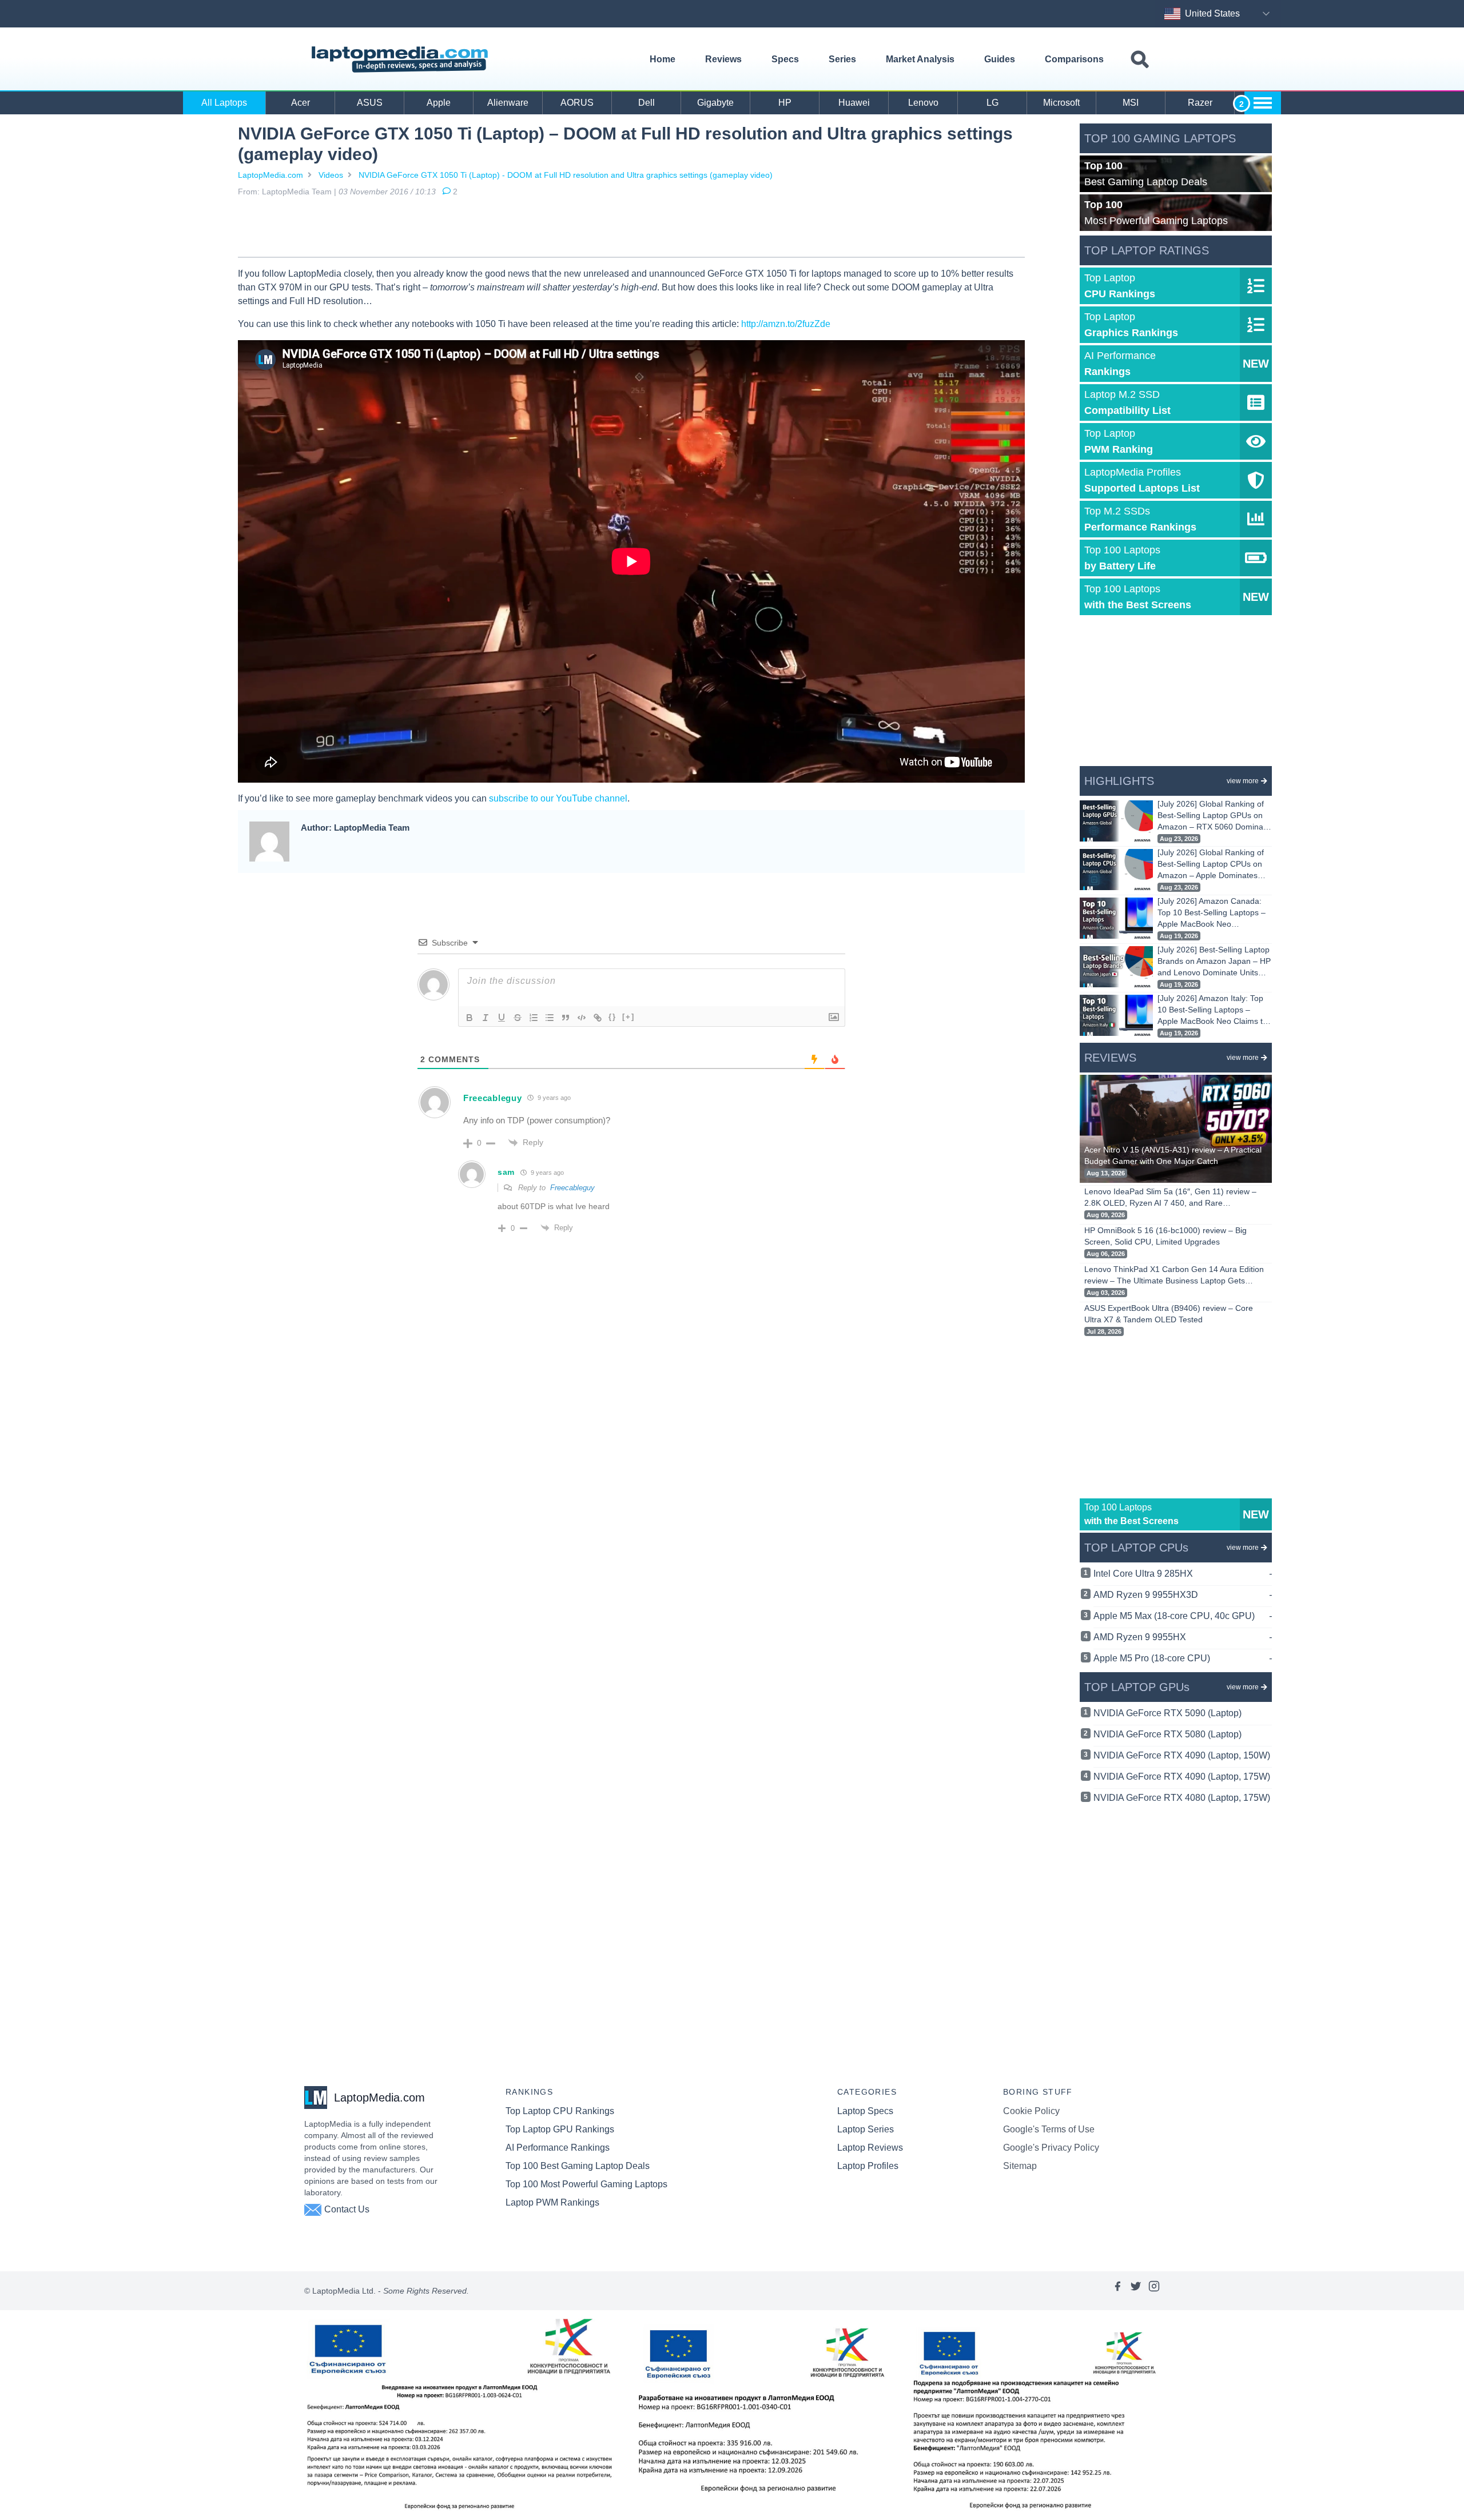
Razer (1200, 103)
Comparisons (1074, 59)
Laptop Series (866, 2129)
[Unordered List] (550, 1018)
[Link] (598, 1018)
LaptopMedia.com (270, 175)
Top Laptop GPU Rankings (560, 2129)
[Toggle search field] (1140, 60)
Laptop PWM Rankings (552, 2202)
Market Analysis (920, 59)
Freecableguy (572, 1188)
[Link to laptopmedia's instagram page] (1154, 2291)
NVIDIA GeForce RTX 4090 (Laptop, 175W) (1182, 1777)
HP (785, 103)
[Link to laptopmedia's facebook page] (1117, 2291)
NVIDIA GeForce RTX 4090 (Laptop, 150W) (1182, 1755)
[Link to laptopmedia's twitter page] (1136, 2291)
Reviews (723, 59)
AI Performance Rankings (558, 2148)
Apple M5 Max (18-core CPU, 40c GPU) (1183, 1616)
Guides (1000, 59)
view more (1243, 781)
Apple (439, 103)
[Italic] (486, 1018)
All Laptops (224, 103)
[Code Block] (582, 1018)
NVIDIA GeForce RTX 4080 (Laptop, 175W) (1182, 1798)
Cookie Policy (1031, 2111)
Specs (785, 59)
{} (612, 1017)
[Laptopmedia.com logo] (402, 59)
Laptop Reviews (870, 2148)
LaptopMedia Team (297, 192)
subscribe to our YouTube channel (558, 798)
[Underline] (502, 1018)
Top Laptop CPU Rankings (560, 2111)
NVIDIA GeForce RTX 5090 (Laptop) (1167, 1713)
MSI (1131, 103)
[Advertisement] (631, 229)
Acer (301, 103)
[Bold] (470, 1018)
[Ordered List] (534, 1018)
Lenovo (923, 103)
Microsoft (1061, 103)
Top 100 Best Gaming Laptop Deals (578, 2166)
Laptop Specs (865, 2111)
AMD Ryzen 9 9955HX (1183, 1637)
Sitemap (1020, 2166)
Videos (331, 175)
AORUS (577, 103)
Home (663, 59)
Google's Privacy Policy (1051, 2148)
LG (992, 103)
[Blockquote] (566, 1018)
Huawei (854, 103)
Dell (647, 103)
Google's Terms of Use (1049, 2129)
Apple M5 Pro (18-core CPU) (1183, 1658)
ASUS (370, 103)
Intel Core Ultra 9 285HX (1183, 1574)
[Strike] (518, 1018)
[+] (628, 1017)
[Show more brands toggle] (1263, 103)
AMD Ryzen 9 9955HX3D (1183, 1595)
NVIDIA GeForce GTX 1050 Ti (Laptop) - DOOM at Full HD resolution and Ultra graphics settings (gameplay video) (566, 175)
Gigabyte (715, 103)
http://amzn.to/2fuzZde (786, 324)
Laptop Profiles (868, 2166)
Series (842, 59)
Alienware (508, 103)
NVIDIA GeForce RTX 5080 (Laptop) (1167, 1734)
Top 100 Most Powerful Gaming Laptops (586, 2184)
